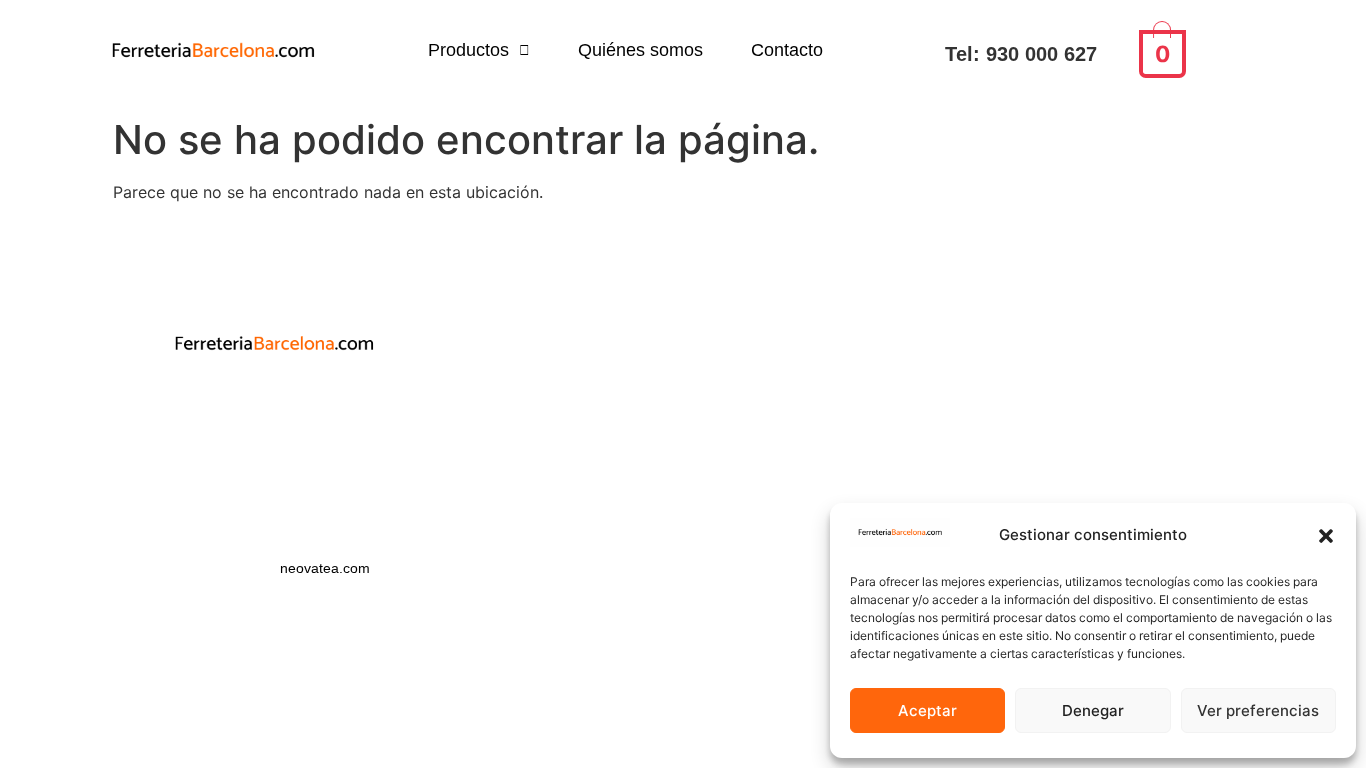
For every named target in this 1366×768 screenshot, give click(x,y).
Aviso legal (274, 436)
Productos (468, 50)
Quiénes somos (640, 50)
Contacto (787, 50)
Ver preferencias (1258, 710)
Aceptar (927, 710)
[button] (1326, 536)
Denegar (1093, 710)
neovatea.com (327, 568)
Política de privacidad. (274, 400)
